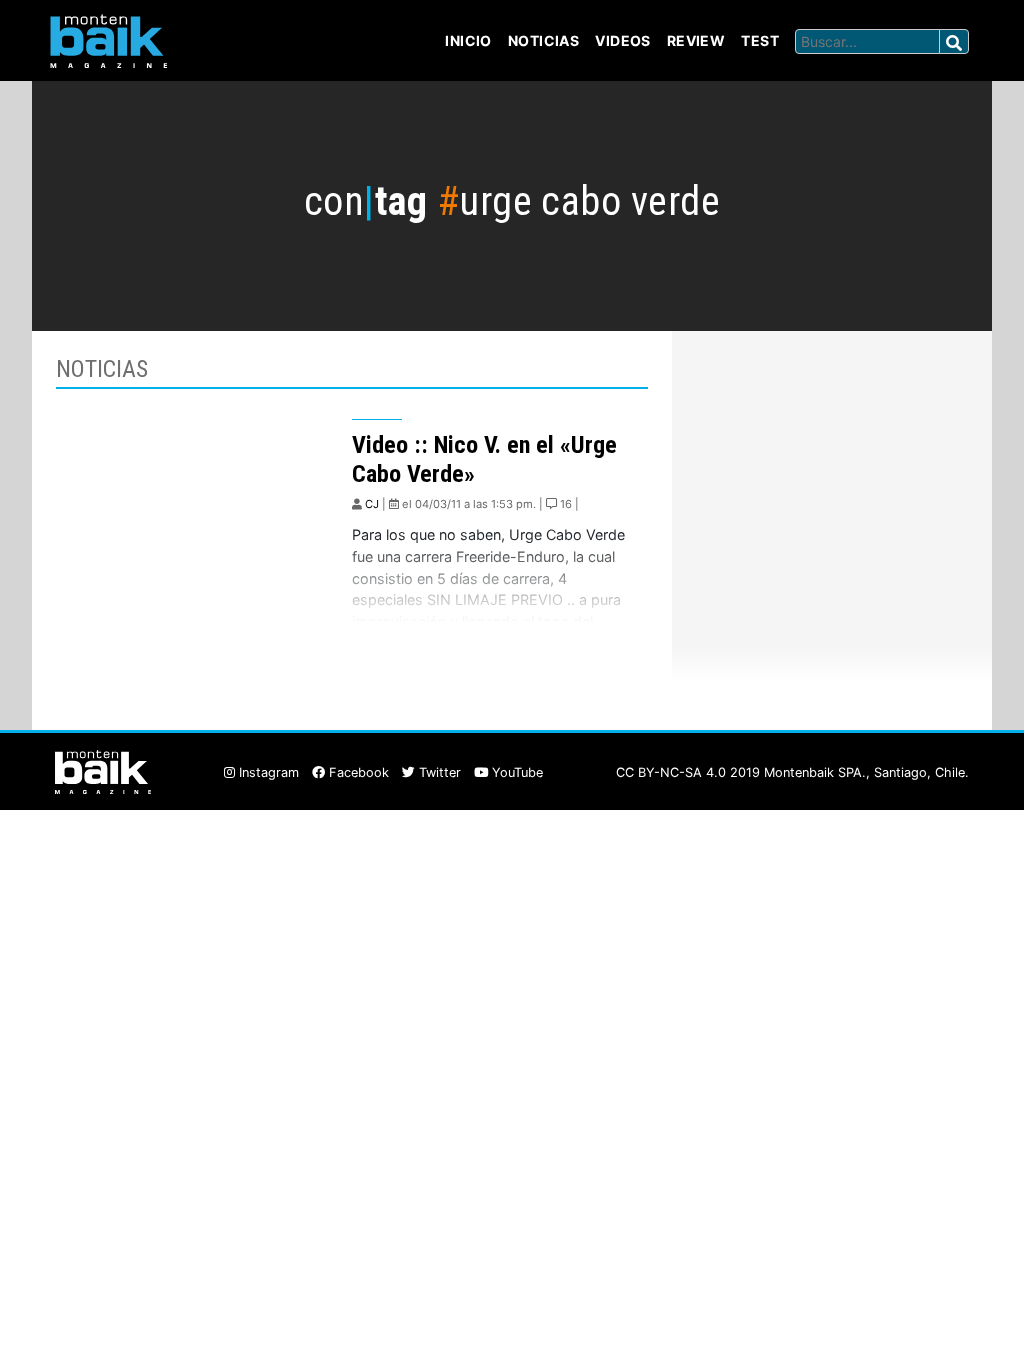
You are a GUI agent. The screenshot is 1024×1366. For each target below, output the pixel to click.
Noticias (543, 40)
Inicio (468, 40)
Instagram (267, 772)
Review (696, 40)
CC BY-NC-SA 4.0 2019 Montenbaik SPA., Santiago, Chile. (792, 772)
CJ (372, 504)
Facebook (357, 772)
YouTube (515, 772)
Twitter (438, 772)
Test (760, 40)
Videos (623, 40)
